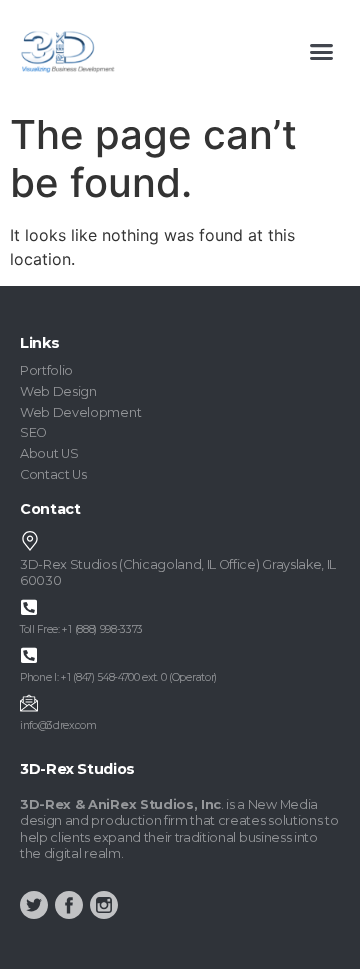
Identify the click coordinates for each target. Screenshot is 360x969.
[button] (322, 52)
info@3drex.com (58, 725)
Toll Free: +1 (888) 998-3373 (81, 629)
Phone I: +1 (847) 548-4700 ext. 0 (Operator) (118, 677)
